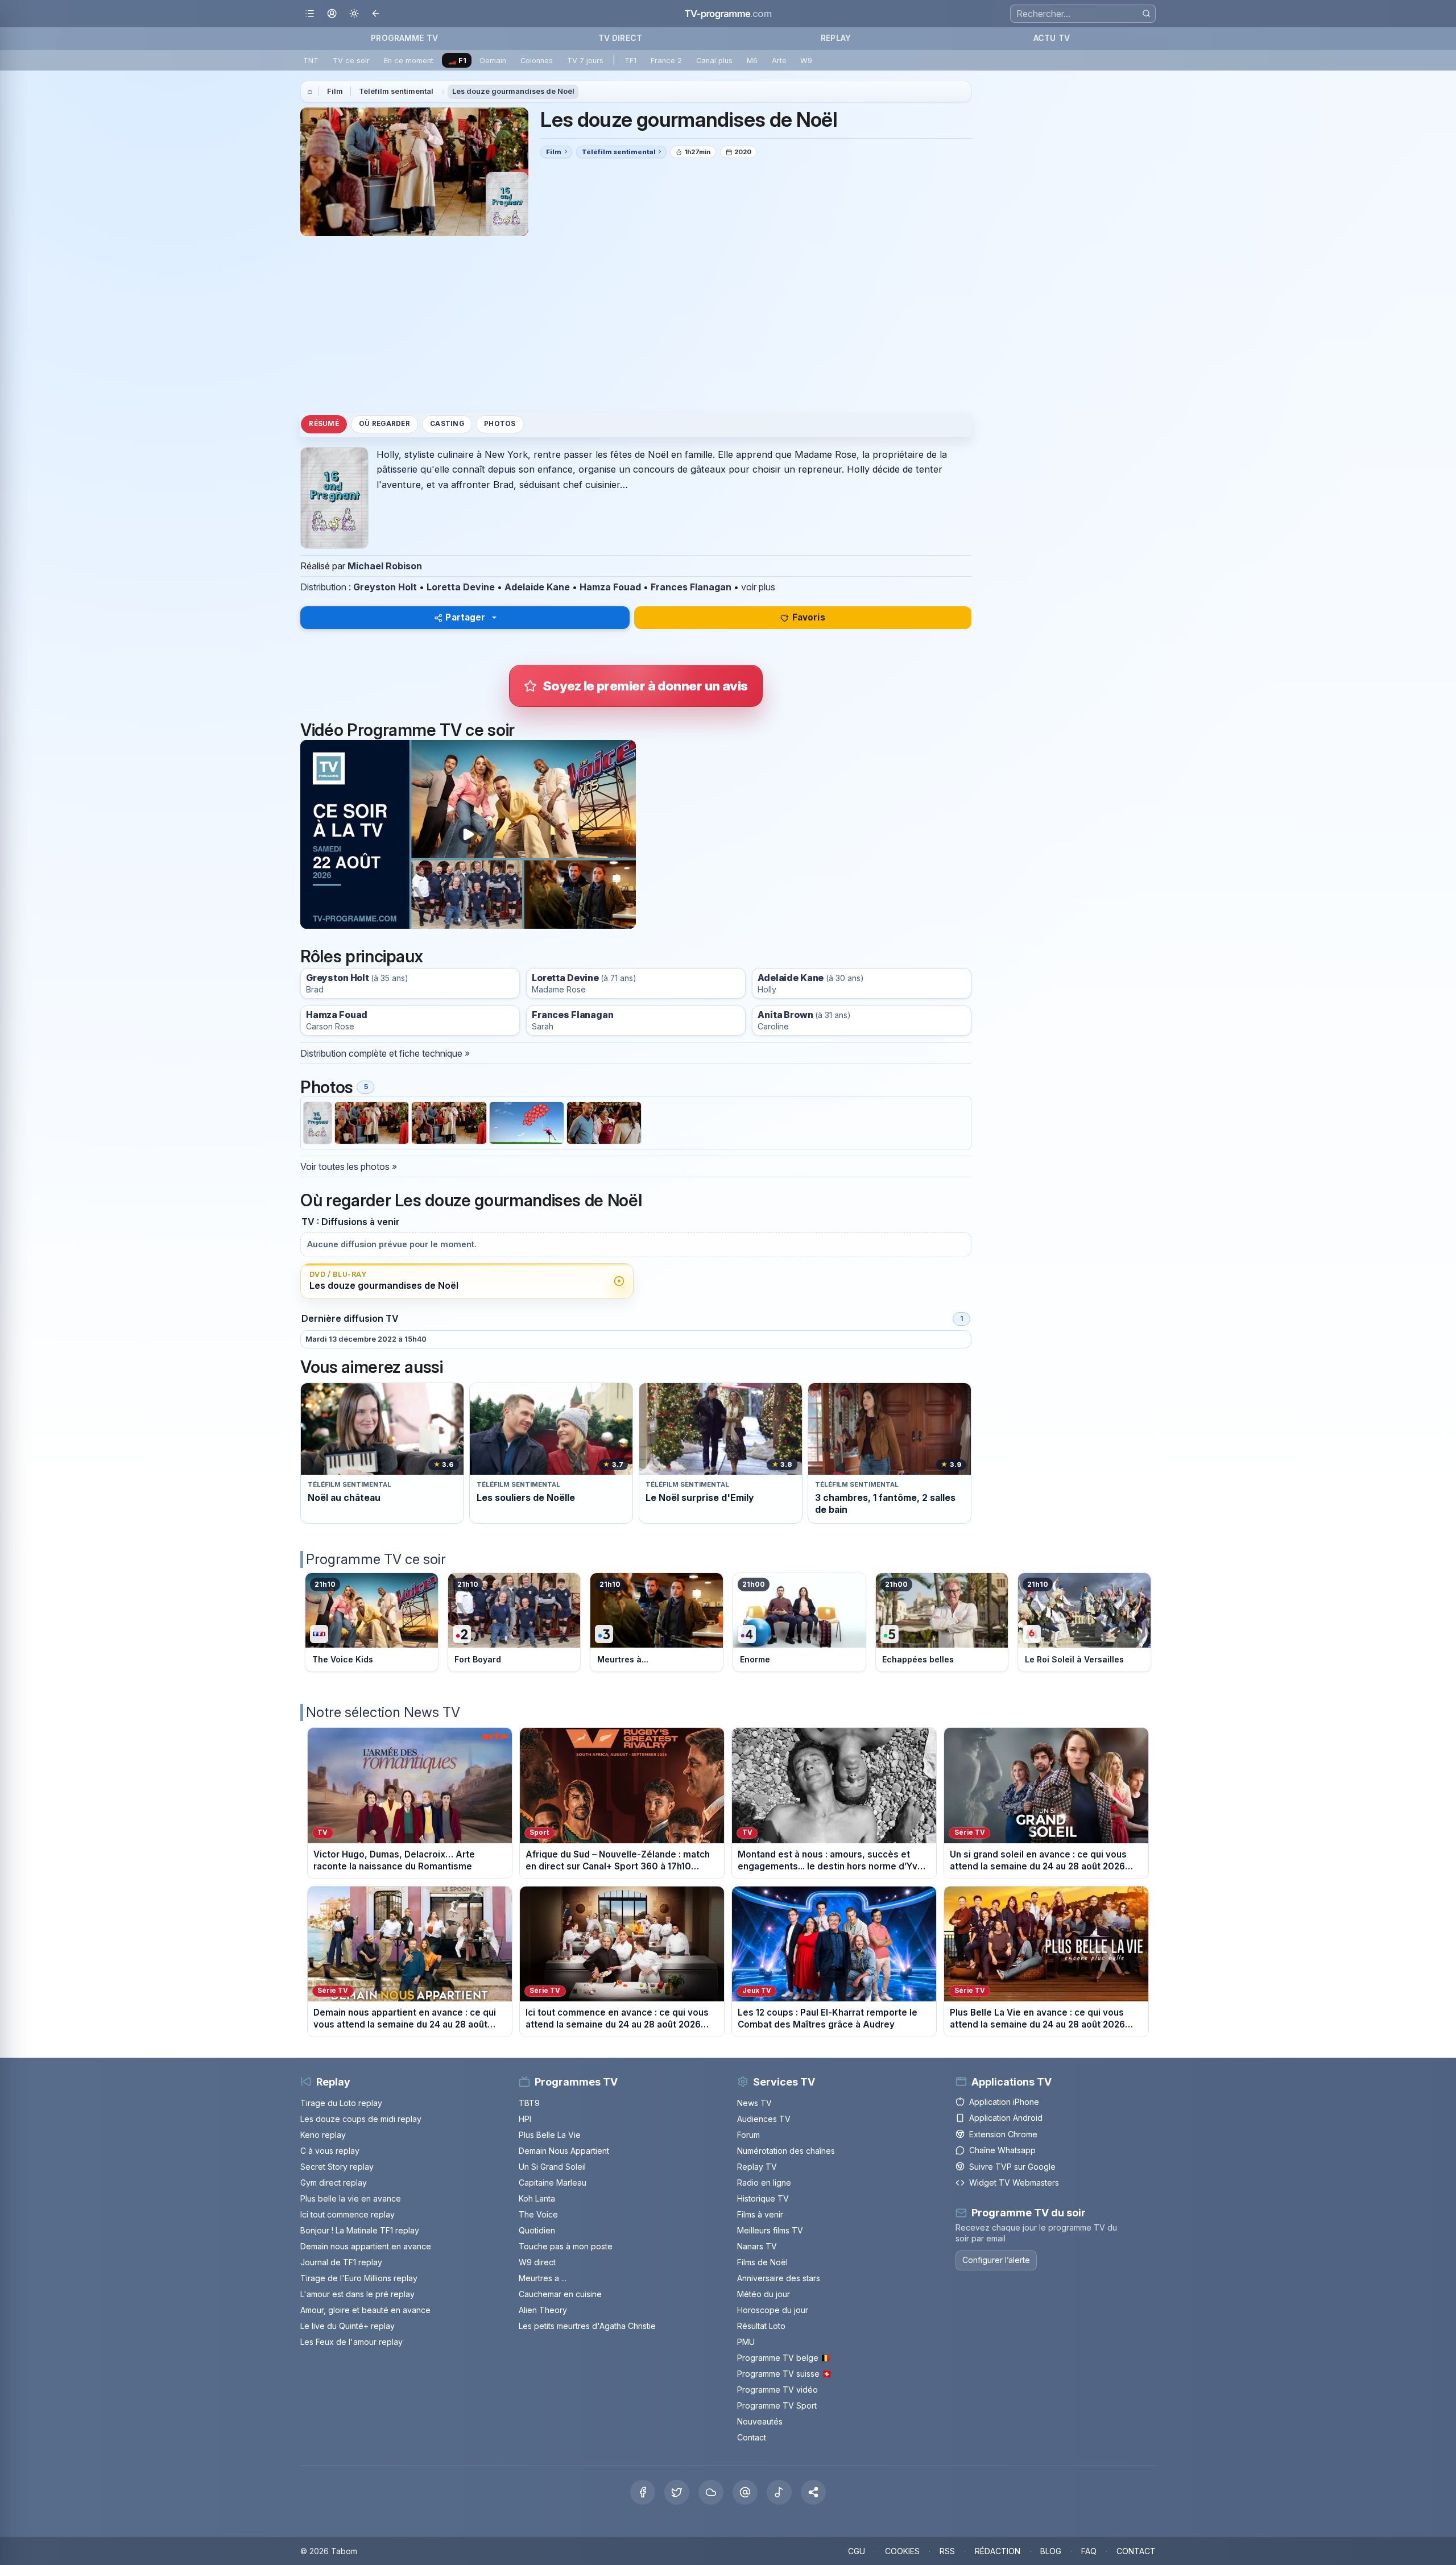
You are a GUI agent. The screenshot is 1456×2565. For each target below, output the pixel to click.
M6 (752, 61)
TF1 (630, 61)
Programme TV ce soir (376, 1559)
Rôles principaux (361, 956)
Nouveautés (760, 2421)
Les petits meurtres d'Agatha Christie (587, 2326)
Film (335, 91)
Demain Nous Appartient (564, 2151)
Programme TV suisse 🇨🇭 (784, 2374)
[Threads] (745, 2492)
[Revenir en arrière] (376, 14)
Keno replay (323, 2135)
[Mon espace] (332, 14)
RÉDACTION (998, 2551)
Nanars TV (757, 2246)
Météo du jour (764, 2294)
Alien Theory (543, 2310)
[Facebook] (643, 2492)
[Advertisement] (636, 324)
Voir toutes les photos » (349, 1166)
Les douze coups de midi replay (361, 2119)
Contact (752, 2437)
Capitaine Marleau (553, 2183)
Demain (493, 61)
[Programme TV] (310, 92)
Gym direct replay (334, 2183)
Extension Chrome (1003, 2134)
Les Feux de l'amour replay (351, 2342)
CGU (857, 2551)
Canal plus (714, 61)
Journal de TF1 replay (341, 2262)
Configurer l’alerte (996, 2260)
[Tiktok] (779, 2492)
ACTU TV (1052, 38)
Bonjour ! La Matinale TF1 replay (360, 2230)
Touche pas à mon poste (566, 2246)
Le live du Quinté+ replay (348, 2326)
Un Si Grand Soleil (552, 2167)
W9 (806, 61)
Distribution (323, 587)
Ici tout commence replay (348, 2214)
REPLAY (836, 38)
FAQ (1089, 2551)
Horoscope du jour (773, 2310)
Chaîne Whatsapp (1002, 2150)
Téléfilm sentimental (396, 91)
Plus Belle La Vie (550, 2135)
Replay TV (757, 2167)
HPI (525, 2119)
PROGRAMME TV (404, 38)
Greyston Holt (385, 587)
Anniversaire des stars (779, 2278)
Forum (748, 2135)
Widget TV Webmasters (1014, 2183)
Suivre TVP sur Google (1012, 2167)
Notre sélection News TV (383, 1712)
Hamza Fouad (610, 587)
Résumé (324, 424)
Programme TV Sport (777, 2405)
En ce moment (409, 61)
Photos (500, 424)
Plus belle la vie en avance (351, 2198)
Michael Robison (385, 566)
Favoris (809, 617)
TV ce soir (351, 61)
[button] (813, 2492)
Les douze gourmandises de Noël (513, 91)
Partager (465, 617)
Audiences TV (764, 2119)
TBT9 (529, 2103)
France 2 (666, 61)
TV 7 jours (585, 61)
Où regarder (384, 424)
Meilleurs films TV (770, 2230)
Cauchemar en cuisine (560, 2294)
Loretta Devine (461, 587)
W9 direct (537, 2262)
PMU (746, 2342)
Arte (779, 61)
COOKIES (902, 2551)
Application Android (1006, 2118)
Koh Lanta (537, 2198)
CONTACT (1136, 2551)
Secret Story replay (337, 2167)
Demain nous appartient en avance (366, 2246)
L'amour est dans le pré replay (357, 2294)
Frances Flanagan (691, 587)
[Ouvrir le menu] (310, 14)
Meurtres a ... (543, 2278)
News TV (754, 2103)
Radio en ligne (764, 2183)
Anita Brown (785, 1015)
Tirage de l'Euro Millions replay (359, 2278)
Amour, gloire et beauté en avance (365, 2310)
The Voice (538, 2214)
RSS (947, 2551)
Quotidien (537, 2230)
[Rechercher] (1146, 13)
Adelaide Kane (537, 587)
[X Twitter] (677, 2492)
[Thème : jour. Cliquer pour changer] (354, 14)
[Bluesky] (711, 2492)
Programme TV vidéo (777, 2390)
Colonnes (537, 61)
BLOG (1051, 2551)
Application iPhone (1004, 2102)
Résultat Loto (761, 2326)
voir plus (758, 587)
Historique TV (763, 2198)
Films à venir (760, 2214)
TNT (311, 61)
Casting (447, 424)
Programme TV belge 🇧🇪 (784, 2358)
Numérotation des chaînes (786, 2151)
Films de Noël (762, 2262)
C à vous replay (330, 2151)
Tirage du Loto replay (341, 2103)
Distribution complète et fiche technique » (385, 1053)
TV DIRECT (620, 38)
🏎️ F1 (457, 61)
